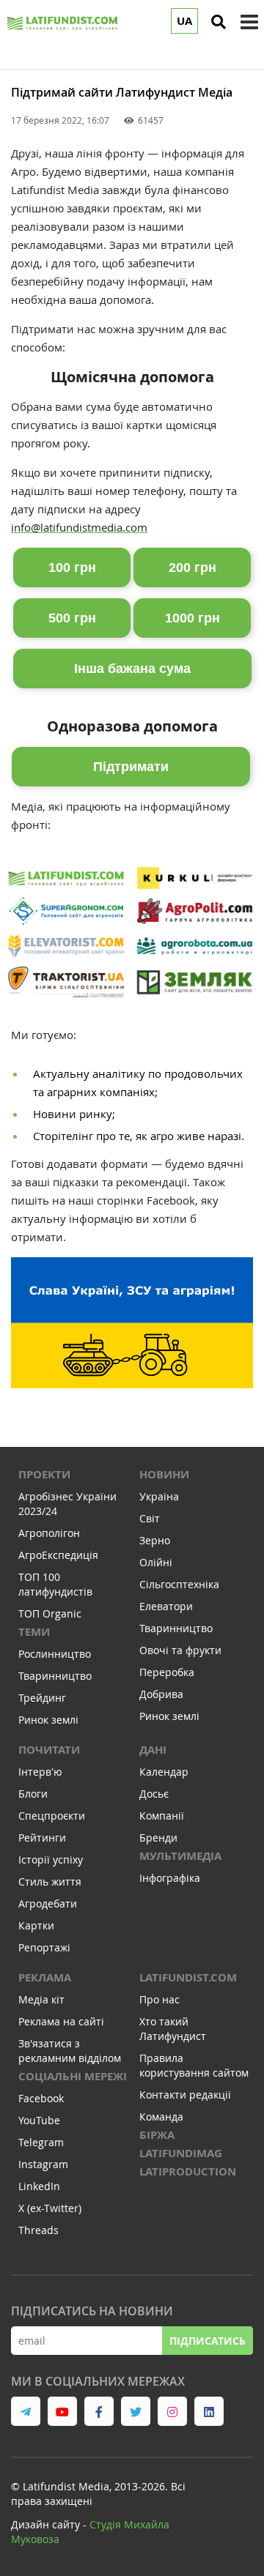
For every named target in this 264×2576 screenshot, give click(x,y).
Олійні (156, 1562)
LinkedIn (39, 2186)
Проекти (44, 1474)
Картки (36, 1925)
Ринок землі (48, 1720)
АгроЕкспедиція (58, 1555)
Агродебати (48, 1903)
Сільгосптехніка (179, 1584)
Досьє (154, 1794)
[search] (219, 22)
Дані (153, 1750)
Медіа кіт (41, 1999)
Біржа (157, 2135)
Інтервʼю (40, 1772)
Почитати (49, 1750)
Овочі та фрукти (180, 1650)
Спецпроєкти (52, 1816)
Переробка (167, 1672)
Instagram (43, 2164)
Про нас (159, 1999)
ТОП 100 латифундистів (55, 1584)
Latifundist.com (188, 1977)
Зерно (155, 1540)
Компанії (162, 1816)
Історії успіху (51, 1860)
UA (184, 21)
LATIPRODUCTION (188, 2171)
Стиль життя (50, 1881)
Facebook (41, 2098)
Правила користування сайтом (194, 2065)
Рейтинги (42, 1838)
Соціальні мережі (73, 2076)
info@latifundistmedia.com (79, 527)
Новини (164, 1474)
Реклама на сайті (61, 2021)
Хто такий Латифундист (173, 2029)
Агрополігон (49, 1533)
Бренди (158, 1838)
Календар (164, 1772)
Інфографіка (170, 1878)
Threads (38, 2230)
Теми (34, 1632)
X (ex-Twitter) (50, 2208)
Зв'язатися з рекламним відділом (70, 2051)
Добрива (161, 1694)
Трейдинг (42, 1698)
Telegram (41, 2142)
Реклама (45, 1977)
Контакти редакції (185, 2095)
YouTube (39, 2120)
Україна (159, 1496)
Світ (150, 1518)
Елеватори (166, 1606)
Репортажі (44, 1947)
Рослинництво (55, 1654)
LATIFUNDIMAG (181, 2153)
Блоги (33, 1794)
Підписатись (208, 2341)
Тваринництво (55, 1676)
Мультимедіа (180, 1856)
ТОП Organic (50, 1613)
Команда (161, 2117)
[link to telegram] (26, 2411)
